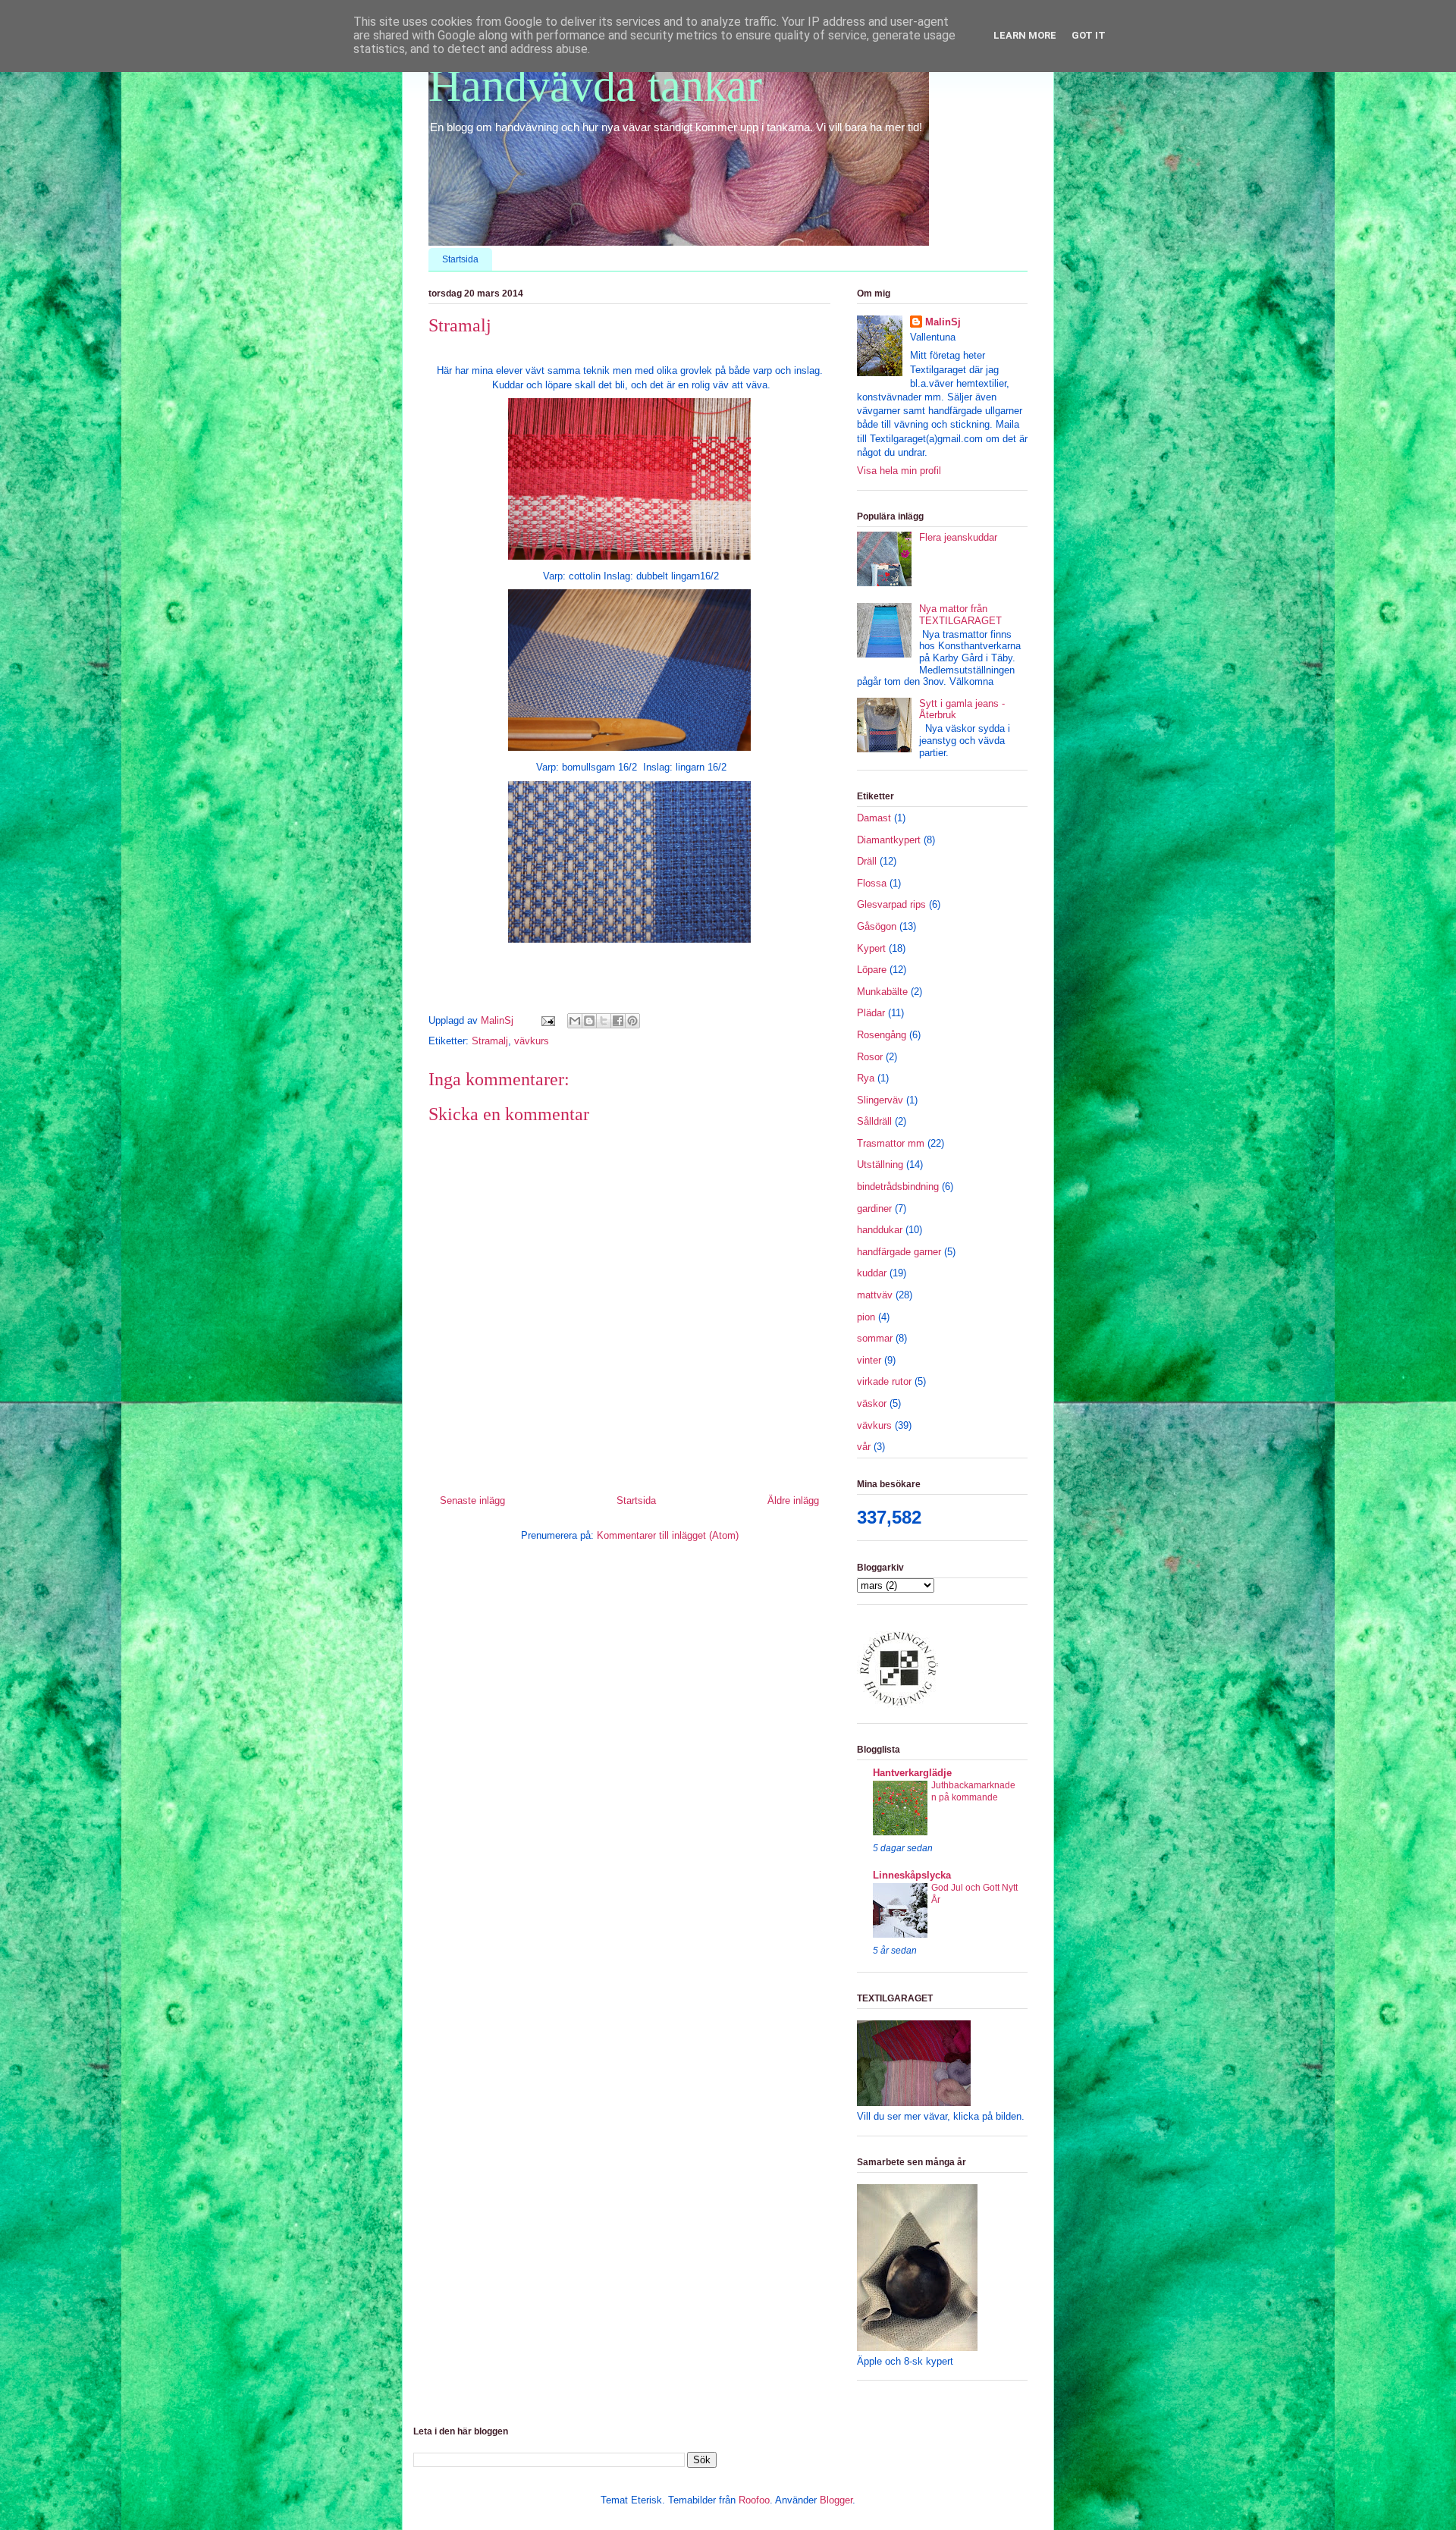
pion (866, 1317)
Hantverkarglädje (912, 1773)
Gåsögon (877, 926)
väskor (872, 1403)
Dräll (867, 861)
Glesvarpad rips (891, 904)
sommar (875, 1338)
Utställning (880, 1165)
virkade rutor (884, 1381)
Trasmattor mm (891, 1143)
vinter (869, 1360)
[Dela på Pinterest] (632, 1021)
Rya (866, 1078)
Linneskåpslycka (912, 1875)
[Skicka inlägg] (547, 1020)
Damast (874, 818)
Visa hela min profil (899, 471)
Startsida (460, 259)
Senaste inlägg (472, 1500)
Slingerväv (880, 1100)
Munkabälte (882, 992)
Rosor (870, 1057)
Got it (1089, 35)
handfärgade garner (899, 1252)
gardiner (874, 1208)
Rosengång (882, 1035)
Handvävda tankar (595, 86)
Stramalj (490, 1041)
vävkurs (532, 1041)
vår (864, 1447)
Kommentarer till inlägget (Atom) (668, 1535)
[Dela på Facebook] (618, 1021)
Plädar (871, 1013)
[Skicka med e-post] (575, 1021)
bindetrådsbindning (898, 1187)
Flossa (872, 883)
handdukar (880, 1230)
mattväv (875, 1295)
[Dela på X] (604, 1021)
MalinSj (943, 322)
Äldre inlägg (793, 1500)
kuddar (872, 1273)
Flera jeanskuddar (958, 537)
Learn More (1025, 35)
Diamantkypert (889, 840)
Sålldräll (874, 1121)
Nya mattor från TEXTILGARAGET (960, 615)
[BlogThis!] (589, 1021)
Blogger (836, 2500)
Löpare (872, 970)
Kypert (871, 948)
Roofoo (754, 2500)
